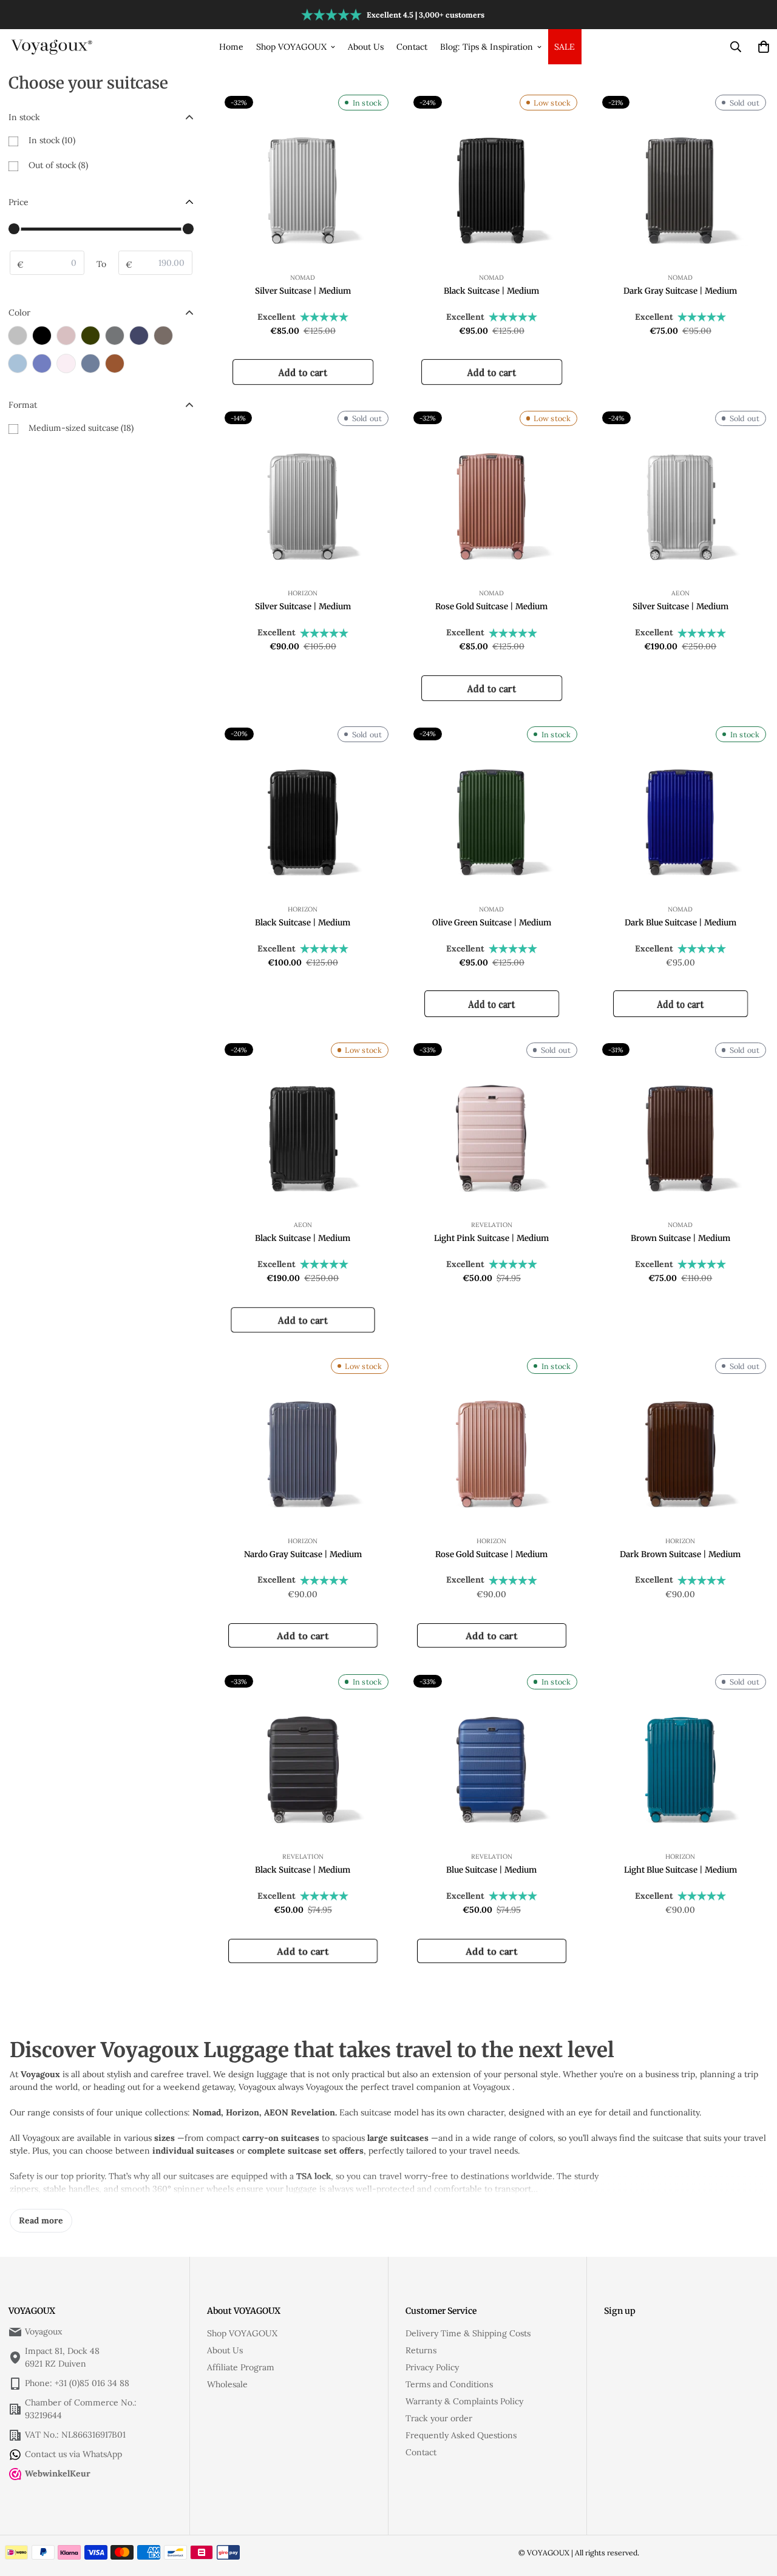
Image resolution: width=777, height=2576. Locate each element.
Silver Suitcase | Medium (303, 291)
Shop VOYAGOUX (291, 47)
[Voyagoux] (53, 46)
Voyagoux (43, 2331)
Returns (421, 2350)
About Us (366, 47)
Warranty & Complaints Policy (464, 2401)
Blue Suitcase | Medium (491, 1870)
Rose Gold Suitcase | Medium (491, 607)
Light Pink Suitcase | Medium (491, 1238)
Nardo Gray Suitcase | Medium (303, 1554)
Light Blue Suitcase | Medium (680, 1870)
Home (231, 47)
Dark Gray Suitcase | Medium (680, 291)
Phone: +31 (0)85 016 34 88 (77, 2383)
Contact (412, 47)
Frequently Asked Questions (461, 2435)
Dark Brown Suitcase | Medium (680, 1554)
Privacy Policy (432, 2367)
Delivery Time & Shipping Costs (468, 2333)
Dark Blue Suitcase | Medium (680, 923)
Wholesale (227, 2384)
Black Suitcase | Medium (491, 291)
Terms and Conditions (449, 2384)
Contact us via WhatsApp (73, 2454)
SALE (565, 47)
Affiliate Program (241, 2367)
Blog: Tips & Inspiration (487, 47)
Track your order (439, 2418)
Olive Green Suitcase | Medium (492, 923)
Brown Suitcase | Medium (680, 1238)
